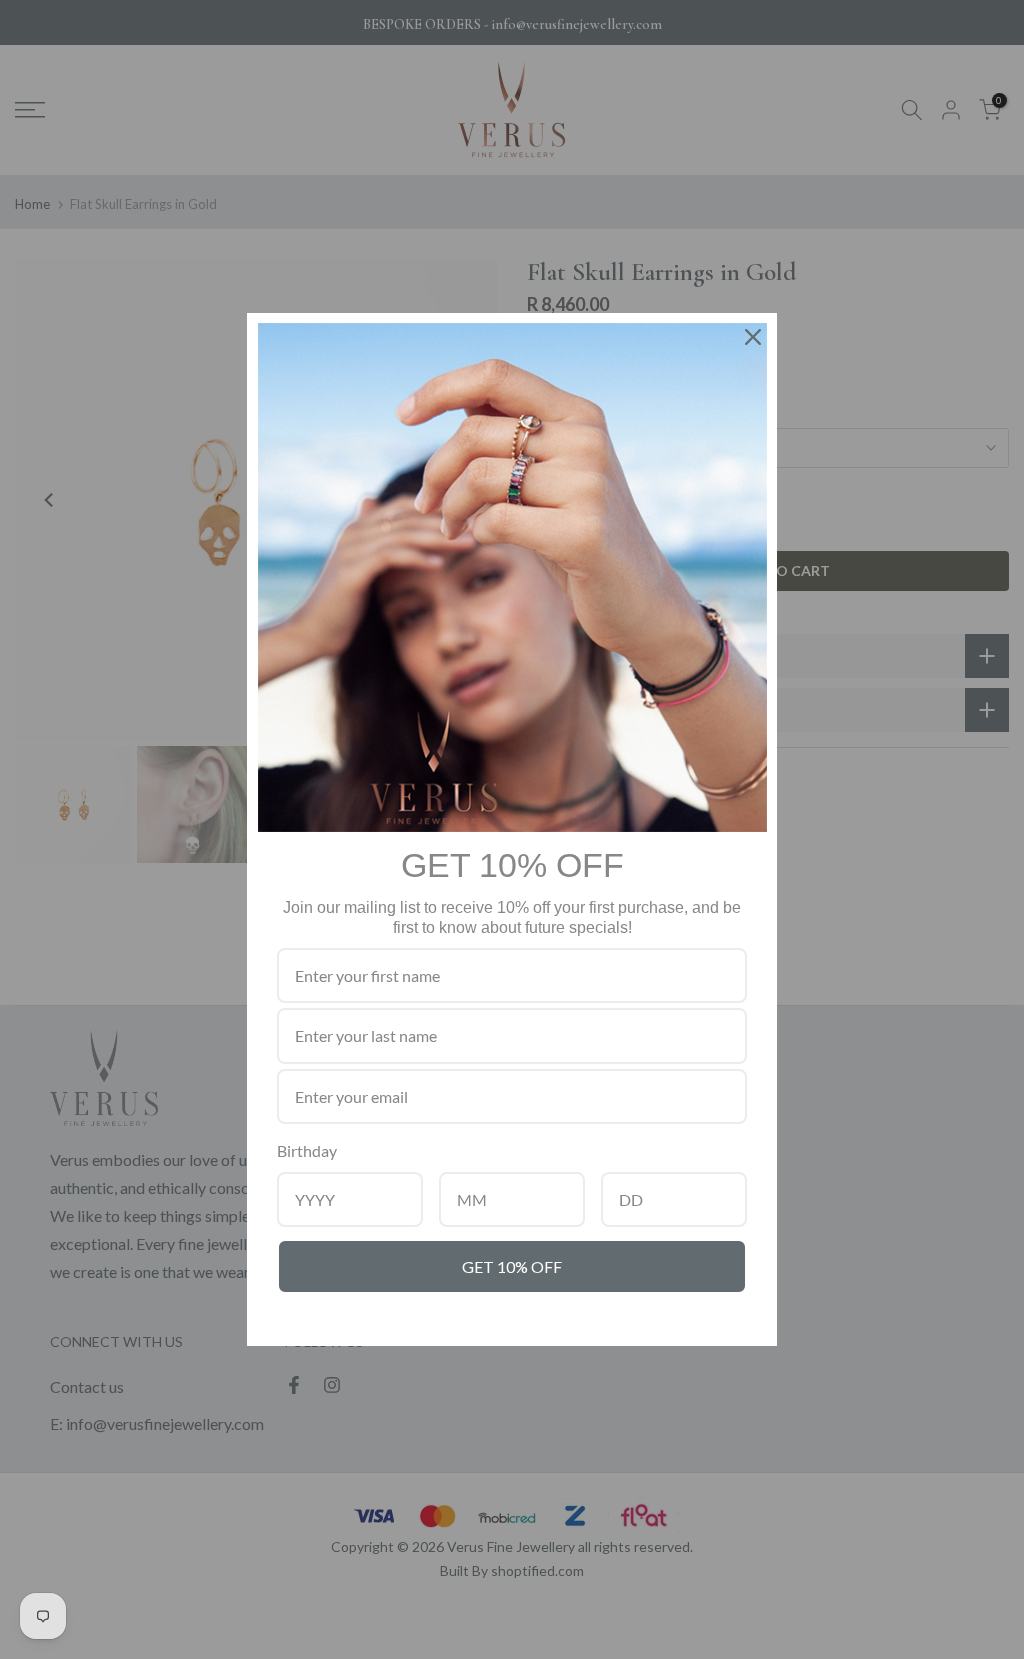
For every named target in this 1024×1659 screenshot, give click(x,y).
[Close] (753, 337)
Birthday (307, 1150)
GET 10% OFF (512, 1266)
